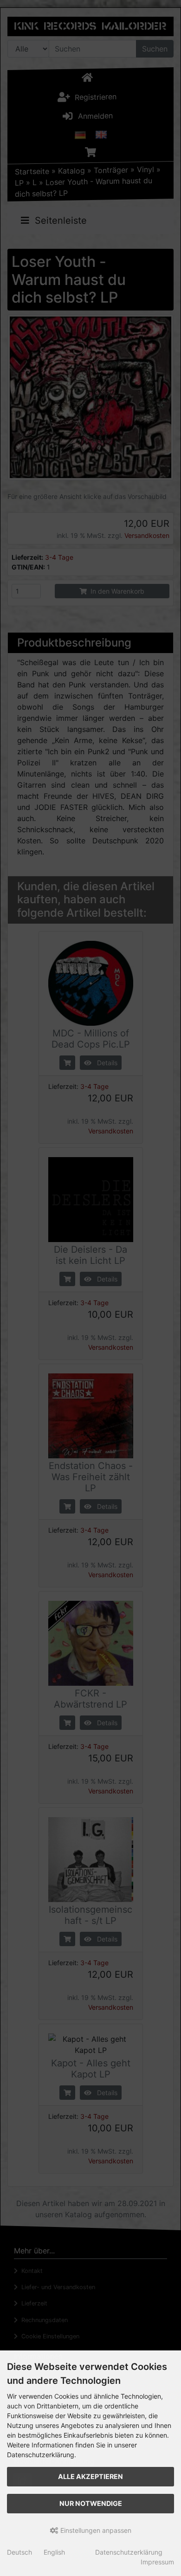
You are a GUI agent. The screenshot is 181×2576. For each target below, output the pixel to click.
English (54, 2552)
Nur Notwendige (91, 2503)
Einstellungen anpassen (95, 2530)
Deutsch (19, 2552)
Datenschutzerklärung (129, 2552)
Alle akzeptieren (90, 2476)
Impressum (157, 2562)
